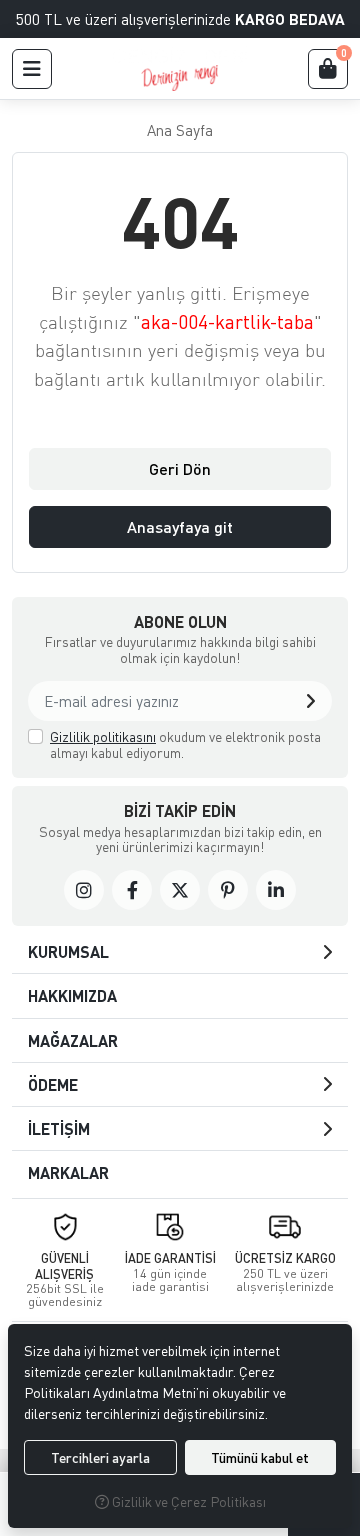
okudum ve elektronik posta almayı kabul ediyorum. (185, 744)
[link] (84, 890)
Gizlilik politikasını (103, 736)
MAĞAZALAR (73, 1040)
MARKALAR (68, 1172)
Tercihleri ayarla (100, 1457)
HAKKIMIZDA (72, 995)
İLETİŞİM (59, 1128)
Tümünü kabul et (260, 1457)
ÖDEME (53, 1084)
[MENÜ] (32, 69)
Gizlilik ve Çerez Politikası (187, 1501)
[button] (310, 701)
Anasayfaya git (180, 526)
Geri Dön (180, 468)
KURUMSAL (68, 951)
